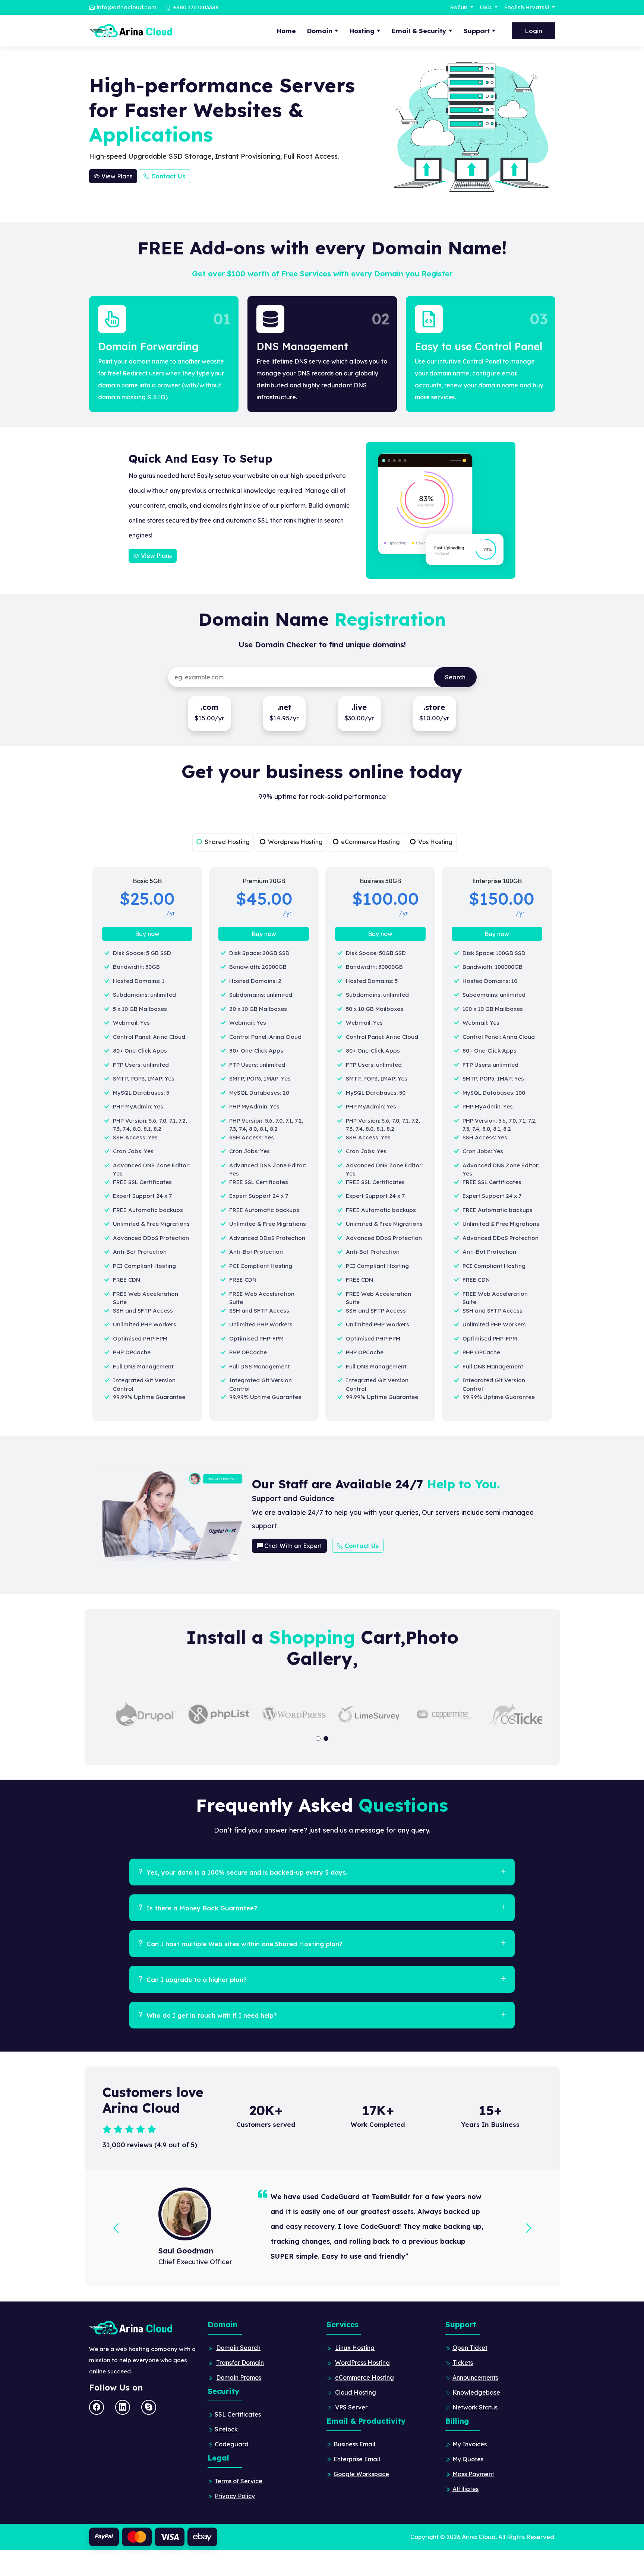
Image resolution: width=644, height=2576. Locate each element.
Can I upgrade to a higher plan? (196, 1979)
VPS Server (351, 2407)
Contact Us (167, 176)
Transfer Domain (240, 2363)
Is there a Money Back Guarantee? (201, 1908)
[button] (318, 1739)
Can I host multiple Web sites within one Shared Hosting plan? (244, 1944)
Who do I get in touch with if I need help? (211, 2015)
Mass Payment (473, 2474)
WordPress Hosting (362, 2363)
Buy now (147, 934)
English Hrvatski (527, 7)
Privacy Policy (235, 2496)
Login (533, 31)
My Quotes (468, 2459)
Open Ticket (470, 2348)
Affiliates (465, 2489)
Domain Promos (239, 2377)
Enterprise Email (357, 2459)
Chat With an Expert (292, 1546)
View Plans (116, 176)
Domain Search (238, 2348)
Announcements (475, 2377)
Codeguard (232, 2444)
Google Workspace (361, 2474)
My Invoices (470, 2444)
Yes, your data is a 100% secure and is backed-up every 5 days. (246, 1872)
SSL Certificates (238, 2414)
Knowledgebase (476, 2392)
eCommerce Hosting (364, 2377)
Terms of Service (239, 2481)
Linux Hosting (355, 2348)
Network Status (475, 2407)
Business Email (354, 2444)
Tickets (463, 2363)
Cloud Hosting (356, 2392)
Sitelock (226, 2429)
